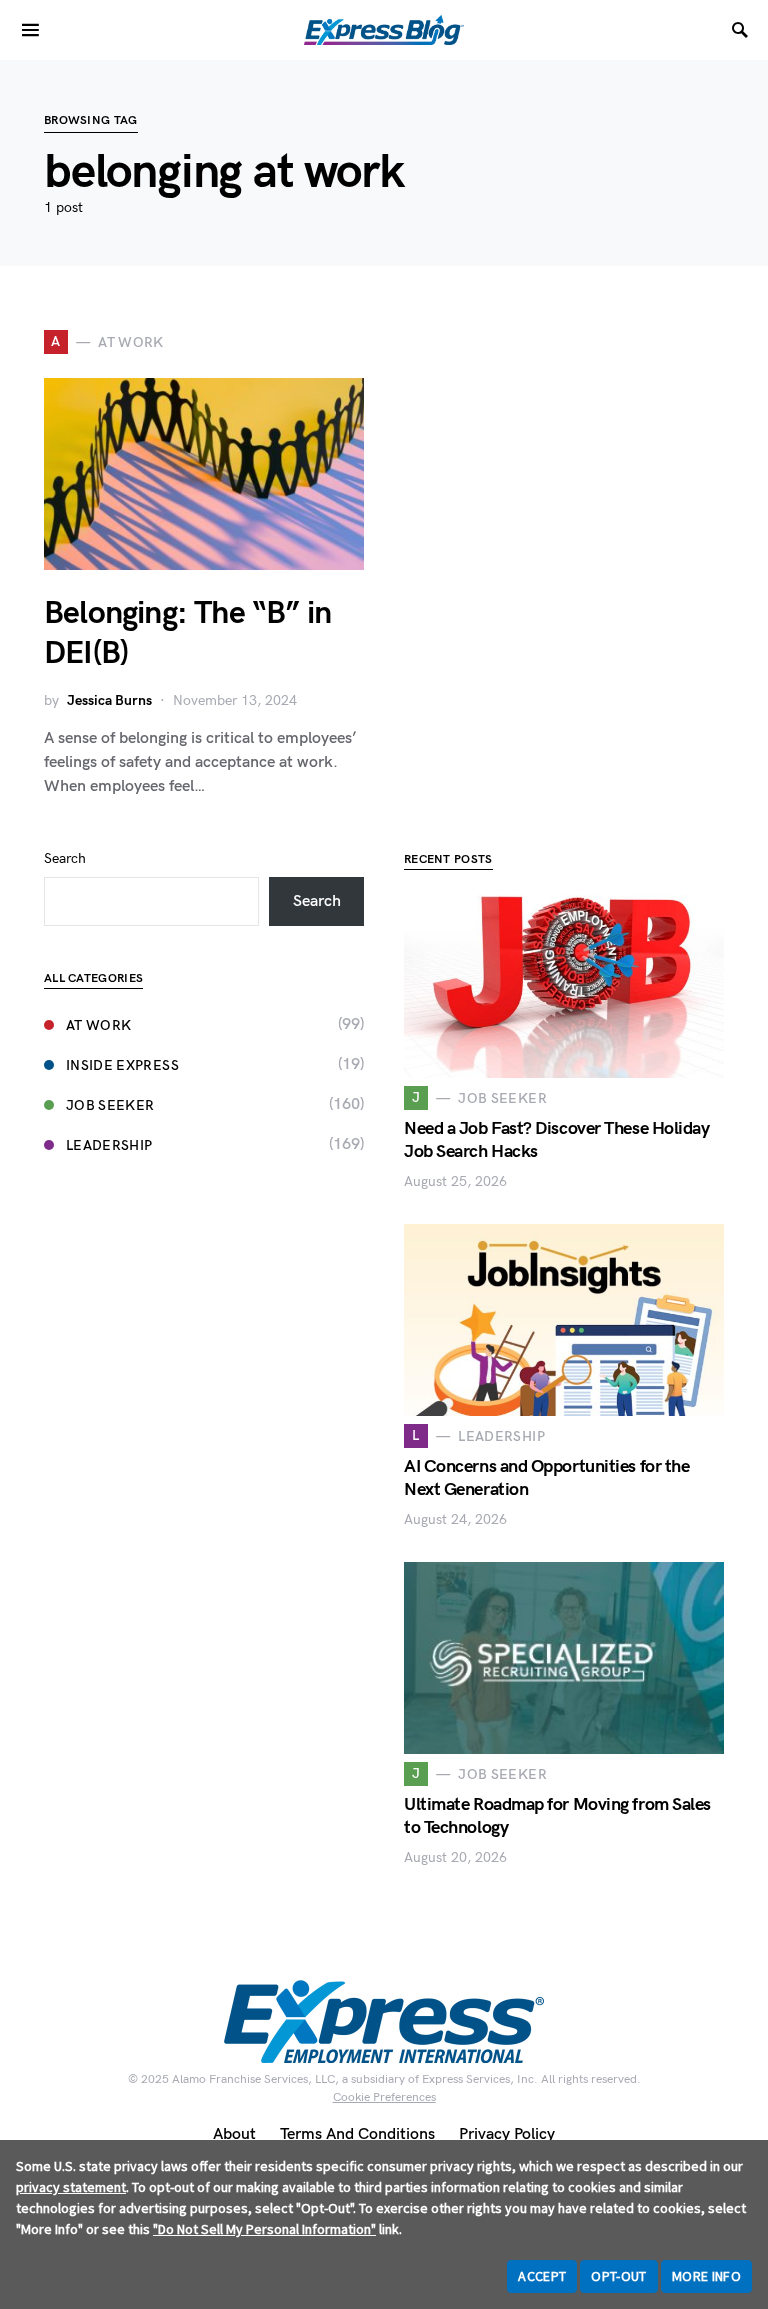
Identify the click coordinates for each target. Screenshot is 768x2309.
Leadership (109, 1145)
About (234, 2134)
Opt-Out (618, 2276)
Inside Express (122, 1065)
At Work (98, 1025)
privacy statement (71, 2187)
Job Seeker (110, 1105)
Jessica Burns (109, 700)
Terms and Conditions (357, 2134)
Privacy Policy (507, 2134)
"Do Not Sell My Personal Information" (264, 2229)
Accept (542, 2276)
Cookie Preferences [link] (384, 2097)
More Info (706, 2276)
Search (65, 858)
